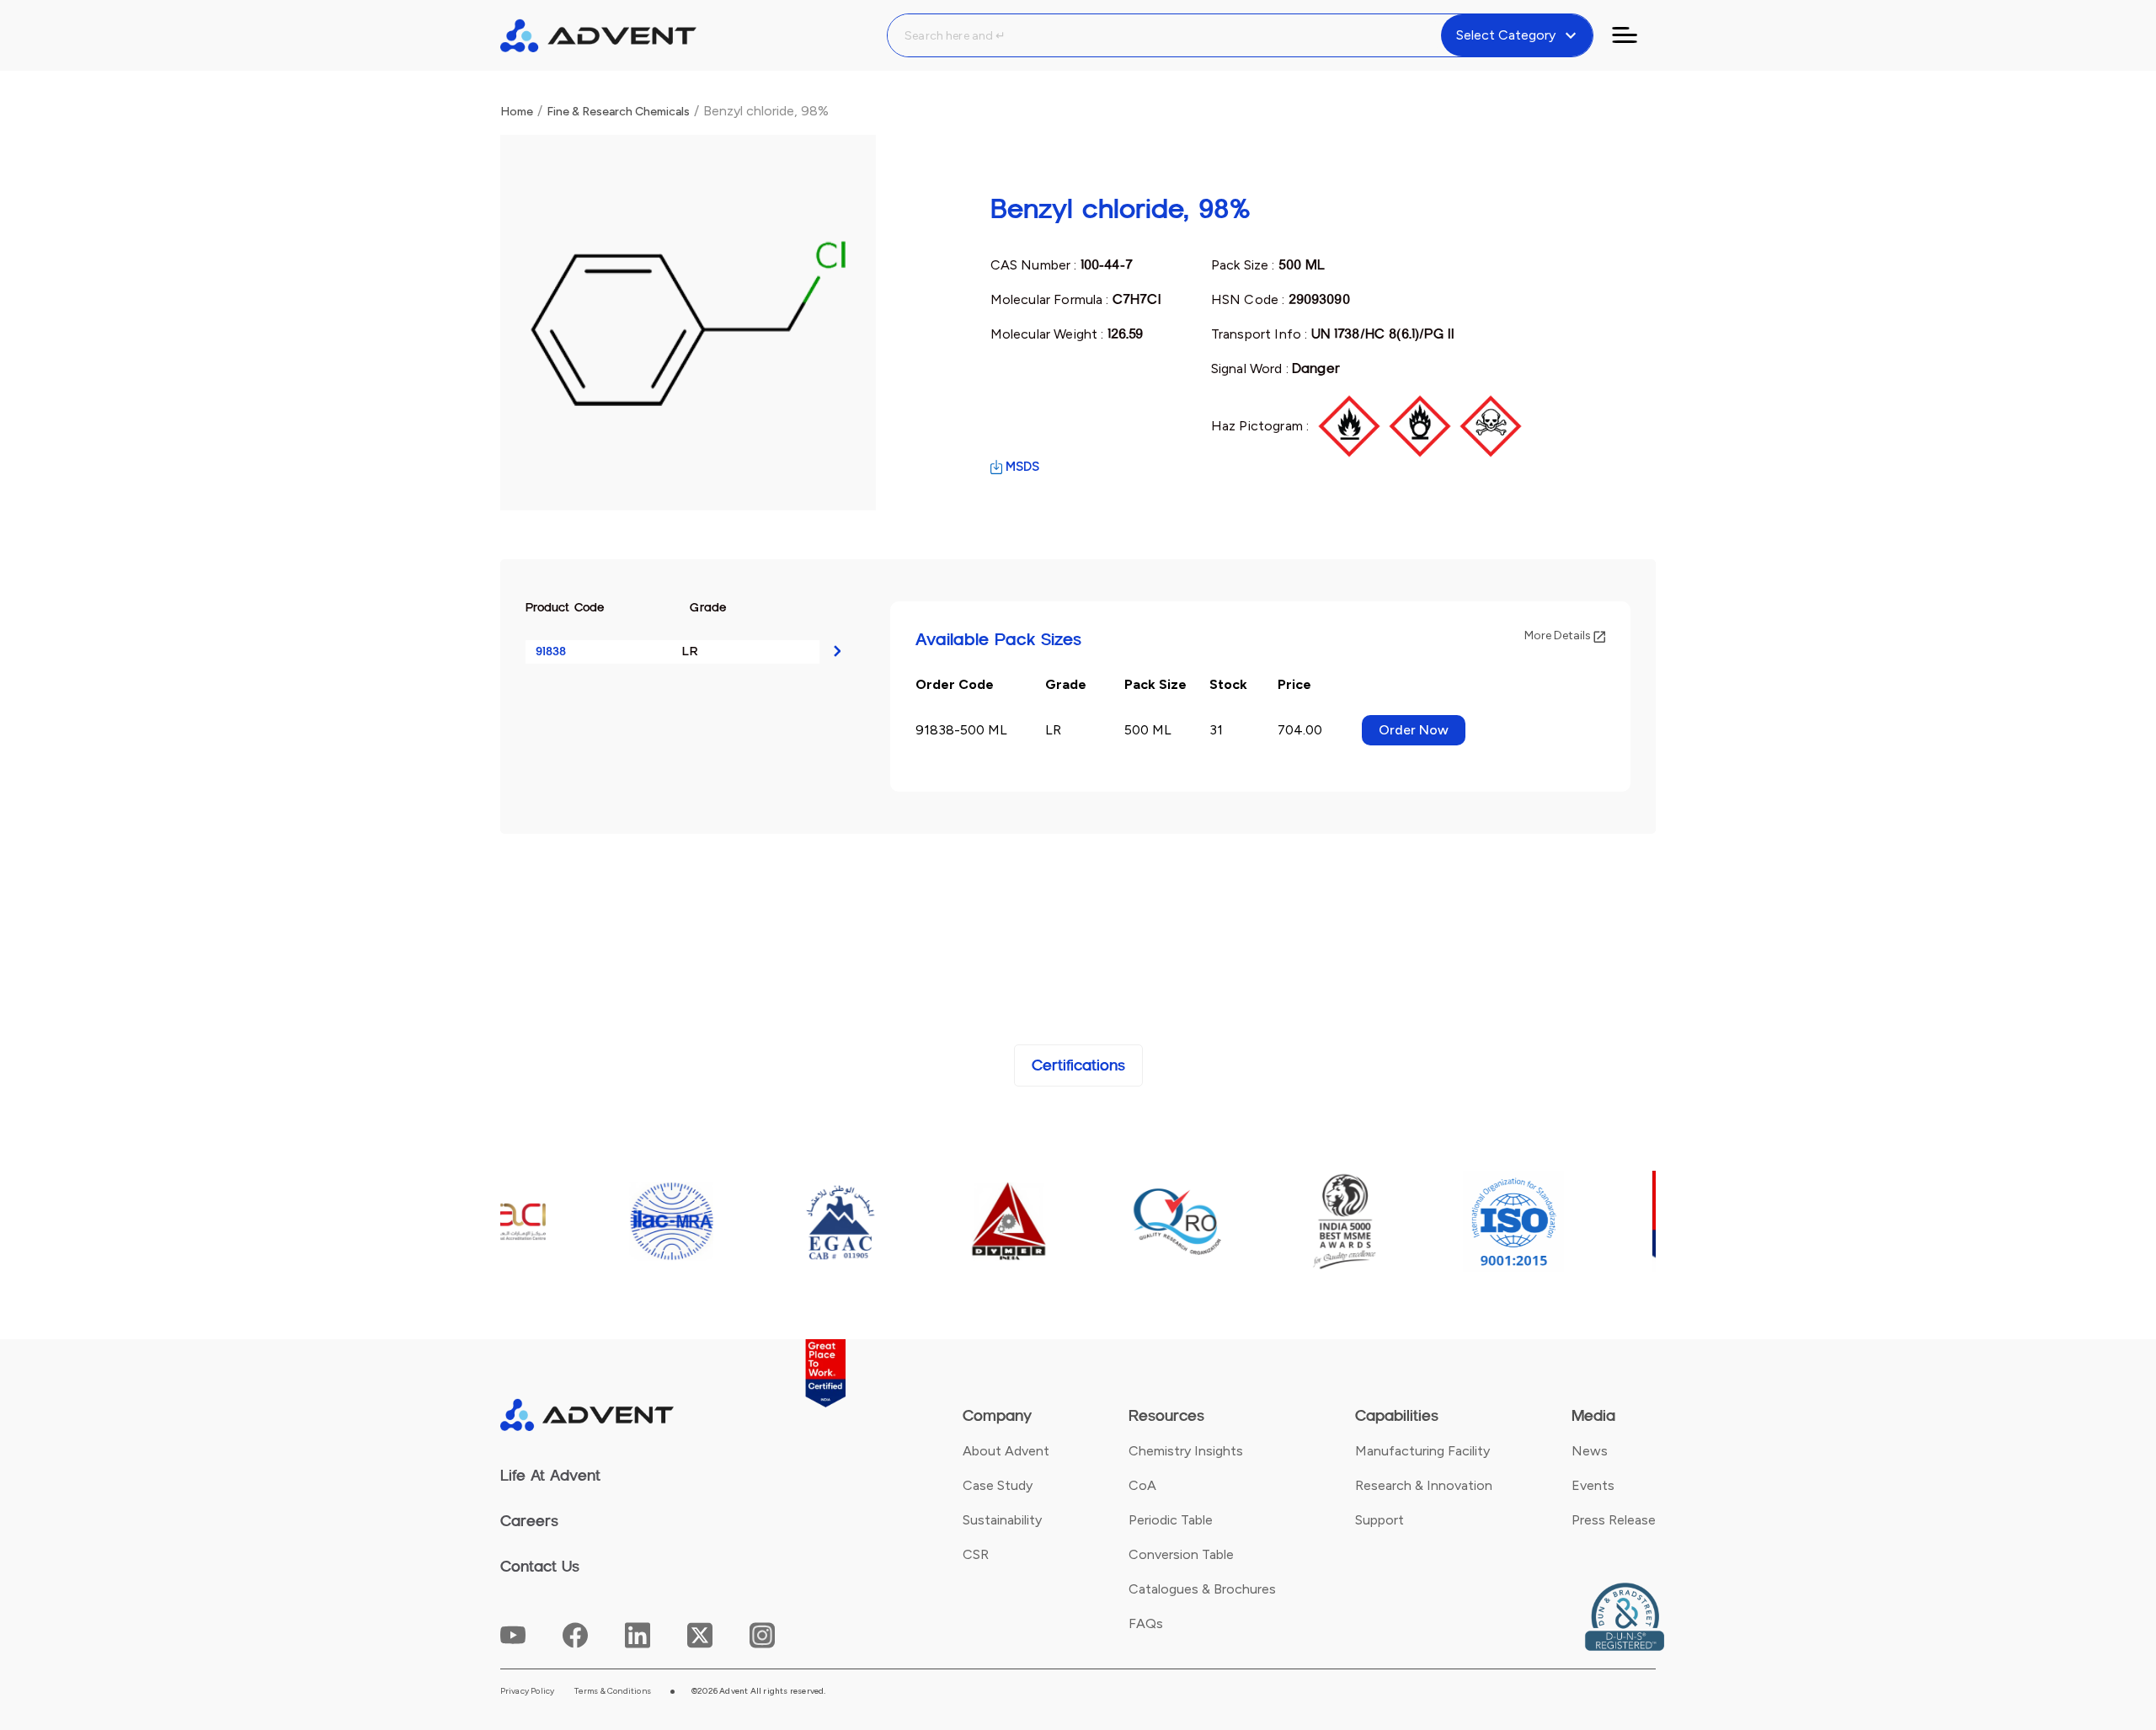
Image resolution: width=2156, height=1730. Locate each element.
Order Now (1414, 730)
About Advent (1006, 1451)
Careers (529, 1521)
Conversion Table (1181, 1554)
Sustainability (1002, 1520)
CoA (1142, 1485)
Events (1593, 1485)
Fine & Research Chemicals (618, 112)
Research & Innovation (1424, 1485)
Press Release (1614, 1520)
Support (1380, 1520)
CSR (976, 1554)
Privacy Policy (528, 1691)
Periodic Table (1171, 1520)
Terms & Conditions (613, 1691)
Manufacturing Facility (1422, 1451)
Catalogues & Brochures (1202, 1589)
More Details (1559, 635)
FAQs (1146, 1623)
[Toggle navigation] (1635, 35)
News (1590, 1451)
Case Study (998, 1485)
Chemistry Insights (1186, 1451)
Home (517, 112)
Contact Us (540, 1567)
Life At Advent (550, 1476)
